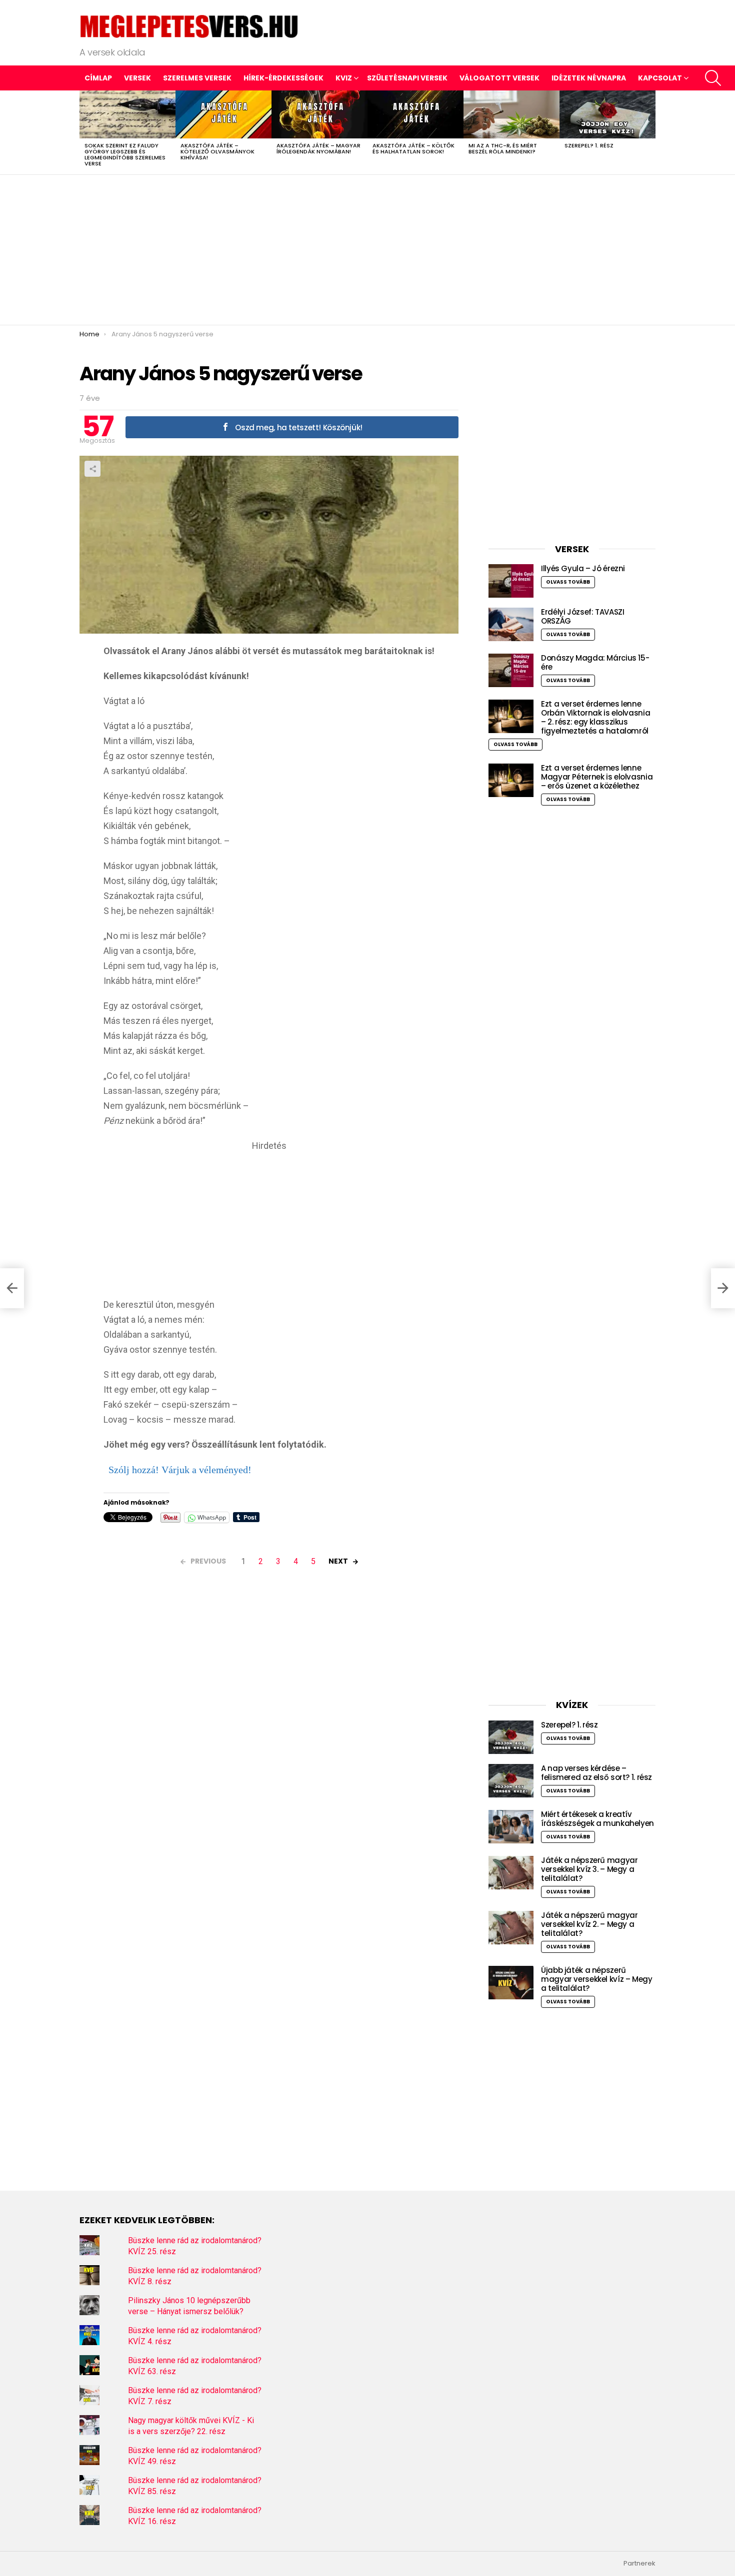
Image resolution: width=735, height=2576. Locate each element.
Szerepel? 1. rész (589, 145)
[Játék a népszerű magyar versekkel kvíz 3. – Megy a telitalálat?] (511, 1873)
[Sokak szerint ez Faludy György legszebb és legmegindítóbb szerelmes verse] (127, 114)
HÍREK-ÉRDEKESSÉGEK (283, 78)
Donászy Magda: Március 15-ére (595, 662)
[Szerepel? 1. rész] (607, 114)
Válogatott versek (499, 78)
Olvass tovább (568, 582)
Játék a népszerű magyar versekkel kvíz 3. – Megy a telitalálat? (589, 1869)
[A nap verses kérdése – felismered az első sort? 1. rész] (511, 1781)
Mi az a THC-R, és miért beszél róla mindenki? (503, 148)
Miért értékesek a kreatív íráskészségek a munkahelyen (597, 1819)
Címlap (98, 78)
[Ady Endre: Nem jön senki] (723, 1288)
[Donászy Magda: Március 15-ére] (511, 670)
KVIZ (344, 78)
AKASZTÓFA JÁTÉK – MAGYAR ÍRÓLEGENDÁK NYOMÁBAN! (318, 148)
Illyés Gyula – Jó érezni (583, 568)
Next (650, 132)
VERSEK (137, 78)
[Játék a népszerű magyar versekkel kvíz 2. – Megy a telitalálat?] (511, 1928)
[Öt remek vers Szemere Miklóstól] (12, 1288)
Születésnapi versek (407, 78)
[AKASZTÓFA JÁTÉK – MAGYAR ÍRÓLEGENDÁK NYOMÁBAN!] (319, 114)
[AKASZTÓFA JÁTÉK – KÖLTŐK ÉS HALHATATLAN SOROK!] (415, 114)
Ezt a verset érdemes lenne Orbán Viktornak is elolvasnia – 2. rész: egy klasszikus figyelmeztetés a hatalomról (595, 717)
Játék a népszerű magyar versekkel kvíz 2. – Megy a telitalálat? (589, 1924)
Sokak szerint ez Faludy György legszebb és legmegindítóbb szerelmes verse (125, 154)
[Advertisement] (367, 250)
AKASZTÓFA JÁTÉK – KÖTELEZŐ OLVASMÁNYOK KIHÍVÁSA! (217, 151)
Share (92, 469)
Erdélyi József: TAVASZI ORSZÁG (582, 616)
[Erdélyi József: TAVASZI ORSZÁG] (511, 624)
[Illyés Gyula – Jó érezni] (511, 581)
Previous (84, 132)
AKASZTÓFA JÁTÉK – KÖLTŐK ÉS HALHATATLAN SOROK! (413, 148)
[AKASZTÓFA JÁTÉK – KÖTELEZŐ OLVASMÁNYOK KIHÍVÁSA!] (223, 114)
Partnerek (639, 2564)
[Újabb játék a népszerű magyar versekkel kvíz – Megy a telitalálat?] (511, 1983)
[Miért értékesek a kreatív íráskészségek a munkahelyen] (511, 1827)
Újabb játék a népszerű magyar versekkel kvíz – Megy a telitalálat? (597, 1979)
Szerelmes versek (197, 78)
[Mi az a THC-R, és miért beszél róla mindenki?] (511, 114)
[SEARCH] (713, 78)
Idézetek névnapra (589, 78)
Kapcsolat (660, 78)
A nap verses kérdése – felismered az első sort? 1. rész (596, 1773)
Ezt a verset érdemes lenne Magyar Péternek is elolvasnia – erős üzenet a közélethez (597, 777)
